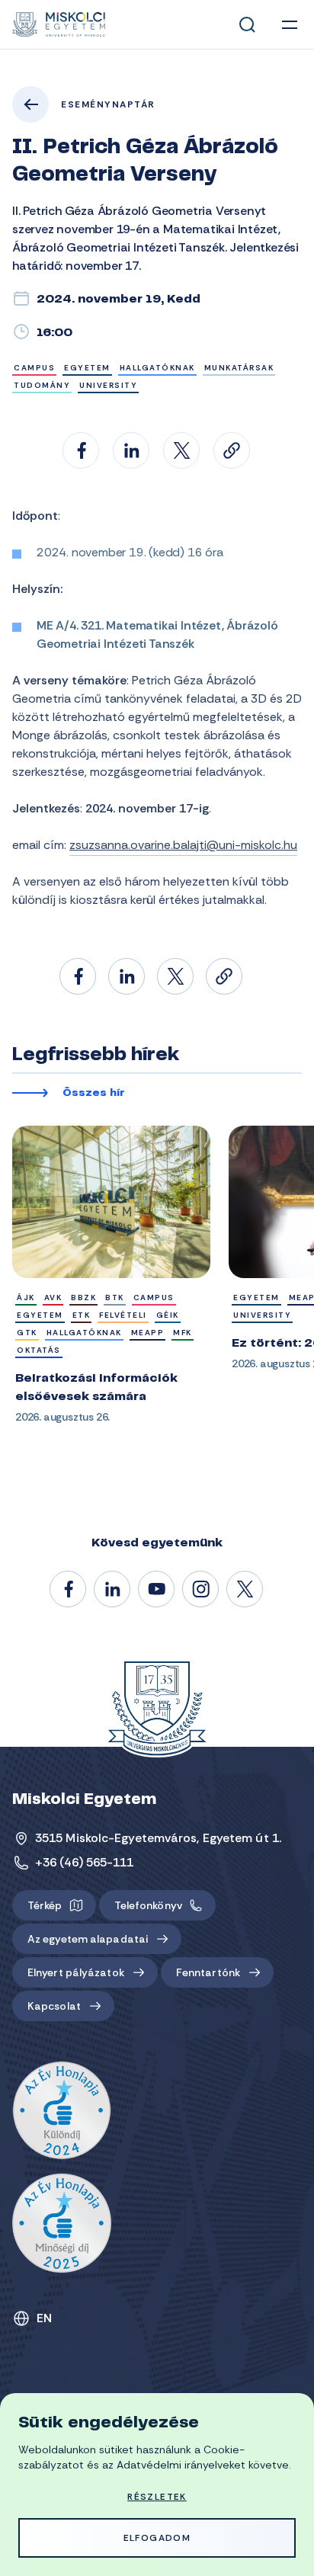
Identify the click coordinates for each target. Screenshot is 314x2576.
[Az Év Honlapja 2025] (62, 2223)
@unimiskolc (245, 1590)
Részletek (157, 2497)
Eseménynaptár (108, 104)
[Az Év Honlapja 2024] (62, 2111)
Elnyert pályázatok (76, 1972)
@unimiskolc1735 (157, 1590)
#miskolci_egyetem (201, 1590)
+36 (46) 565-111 (85, 1862)
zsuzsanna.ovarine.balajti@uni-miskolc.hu (183, 845)
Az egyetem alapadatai (88, 1939)
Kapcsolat (54, 2006)
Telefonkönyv (148, 1905)
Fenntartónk (208, 1972)
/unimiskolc (69, 1590)
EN (45, 2318)
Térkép (45, 1905)
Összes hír (94, 1094)
